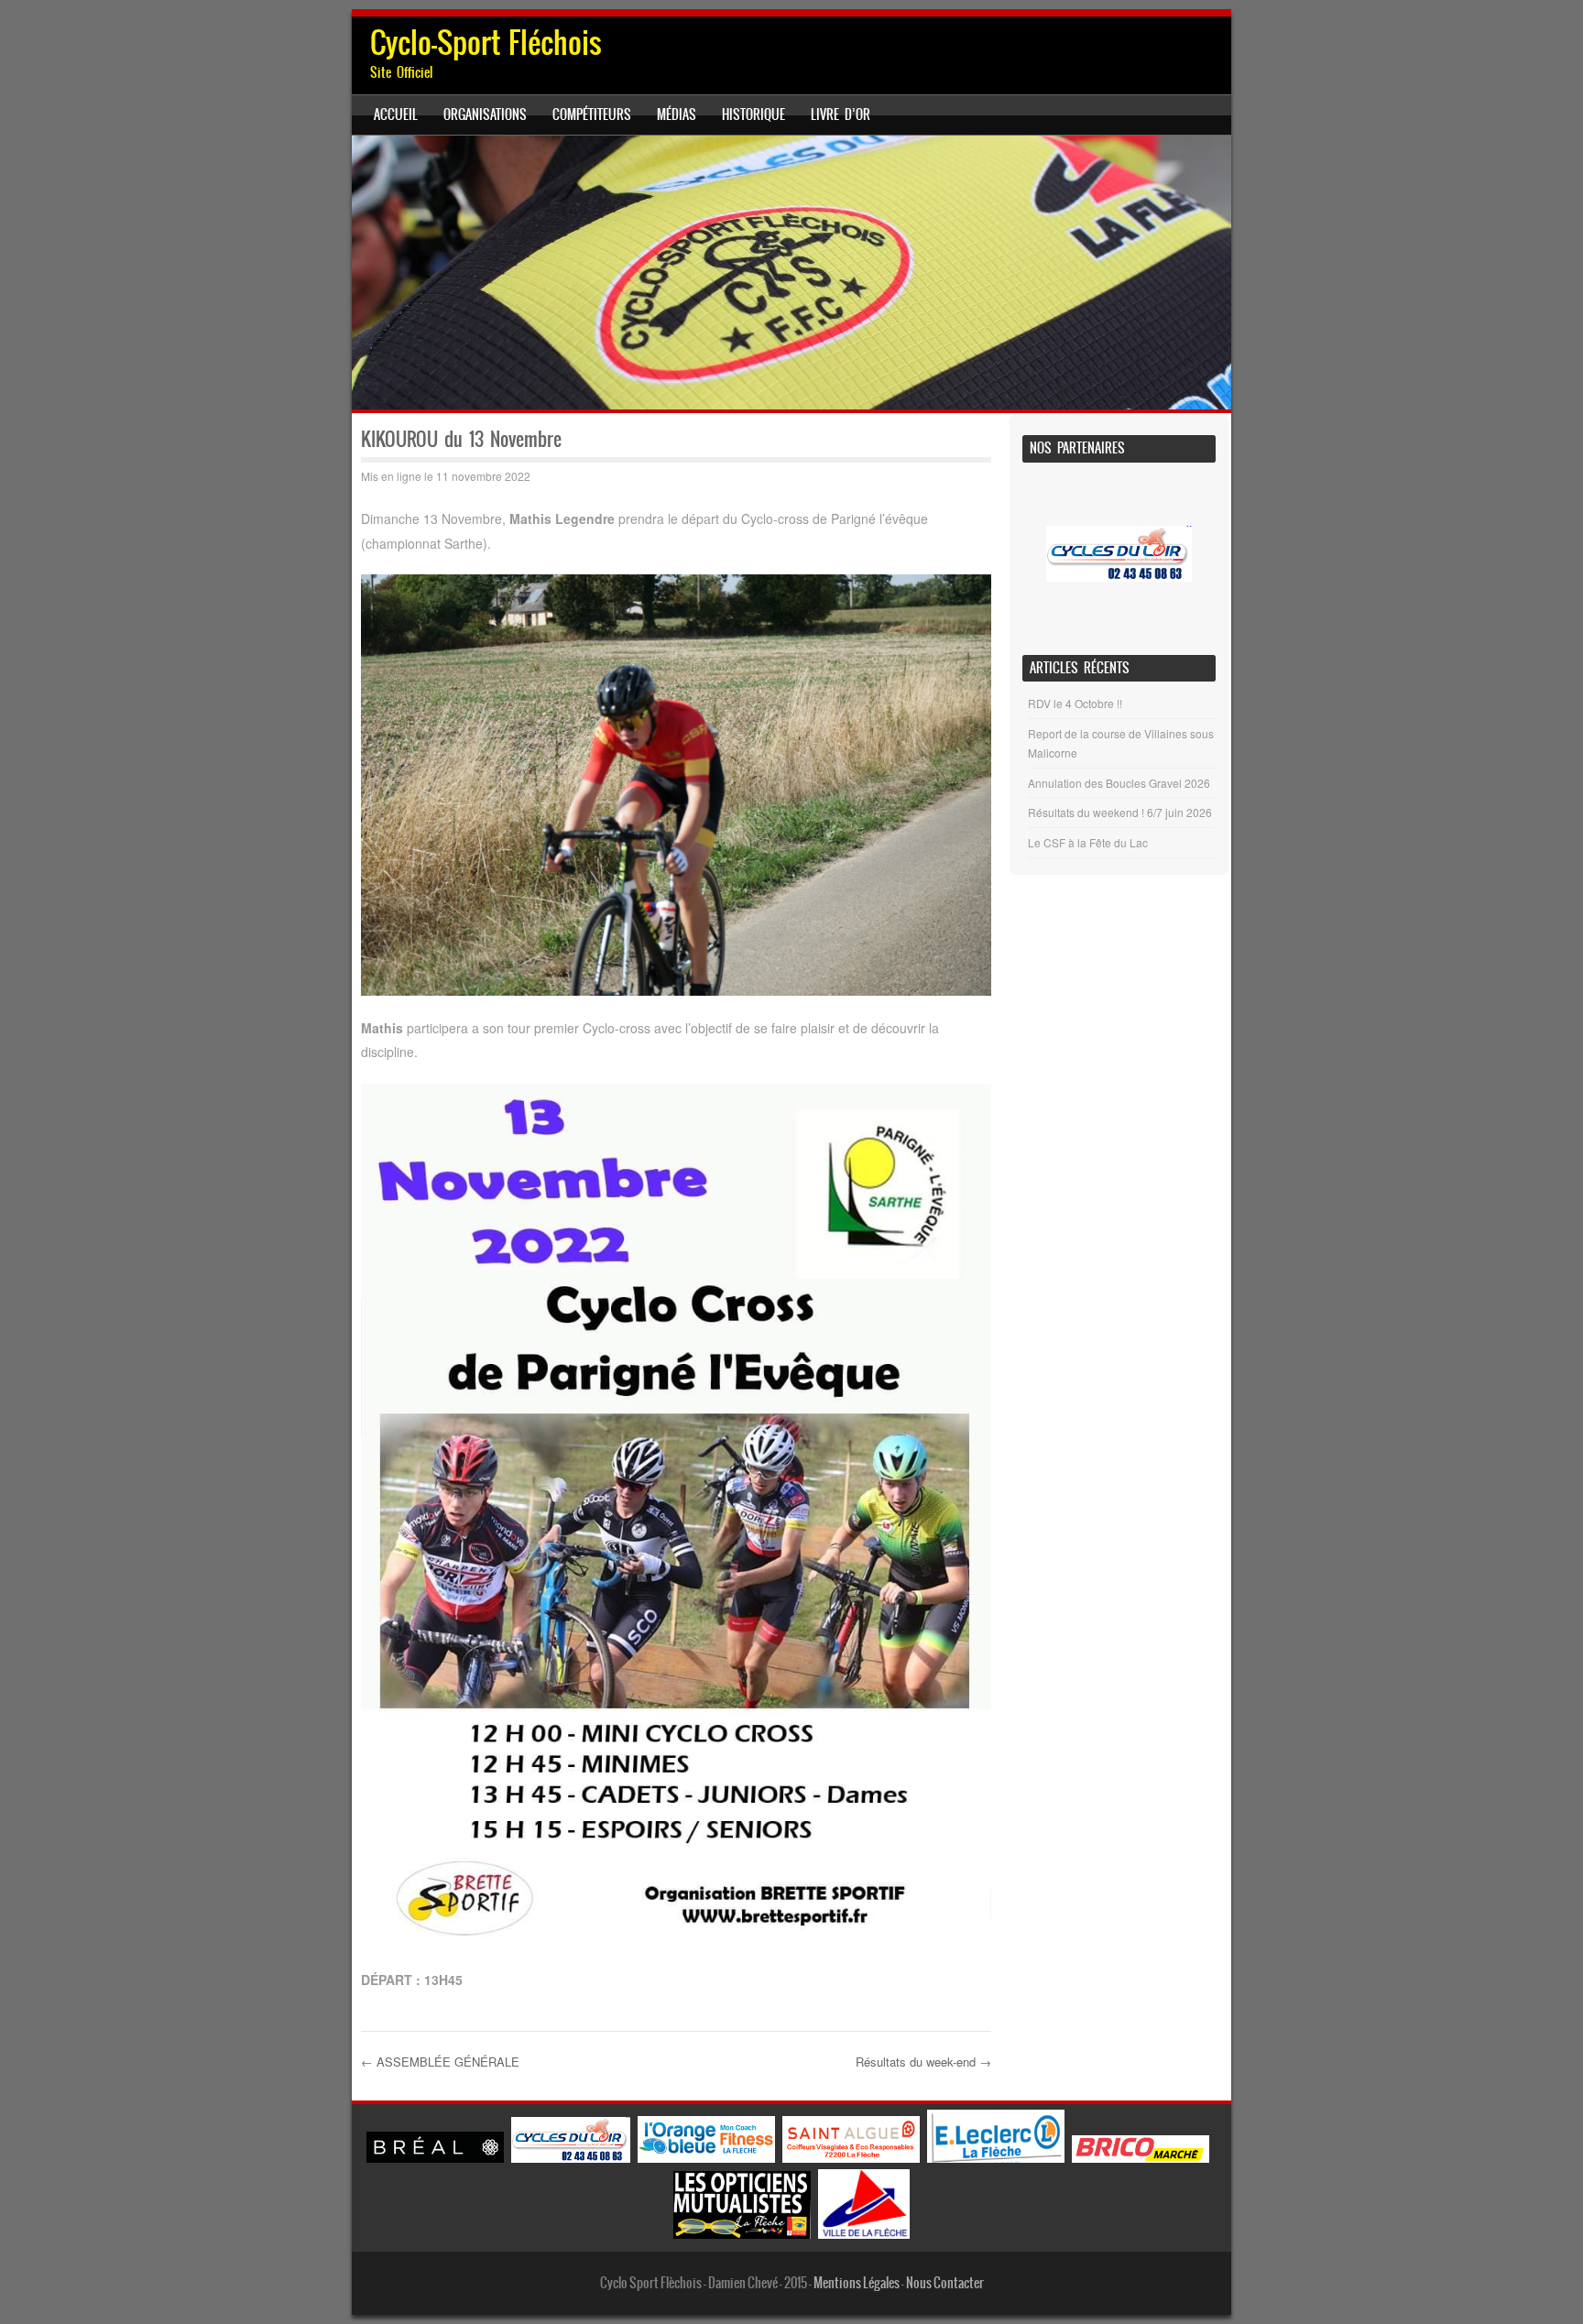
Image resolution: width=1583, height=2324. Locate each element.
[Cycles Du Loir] (571, 2157)
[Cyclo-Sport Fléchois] (791, 273)
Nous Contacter (945, 2283)
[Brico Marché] (1141, 2157)
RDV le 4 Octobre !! (1075, 703)
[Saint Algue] (851, 2157)
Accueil (396, 115)
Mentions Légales (857, 2283)
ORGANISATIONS (485, 115)
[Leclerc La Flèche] (996, 2157)
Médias (677, 115)
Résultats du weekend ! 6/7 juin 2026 (1120, 812)
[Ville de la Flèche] (864, 2233)
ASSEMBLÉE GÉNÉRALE (440, 2062)
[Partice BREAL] (435, 2157)
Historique (753, 115)
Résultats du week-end (923, 2062)
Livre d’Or (841, 115)
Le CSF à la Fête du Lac (1088, 842)
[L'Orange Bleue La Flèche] (706, 2157)
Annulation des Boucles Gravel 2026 (1119, 783)
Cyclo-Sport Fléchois (486, 43)
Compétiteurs (592, 115)
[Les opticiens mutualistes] (742, 2233)
